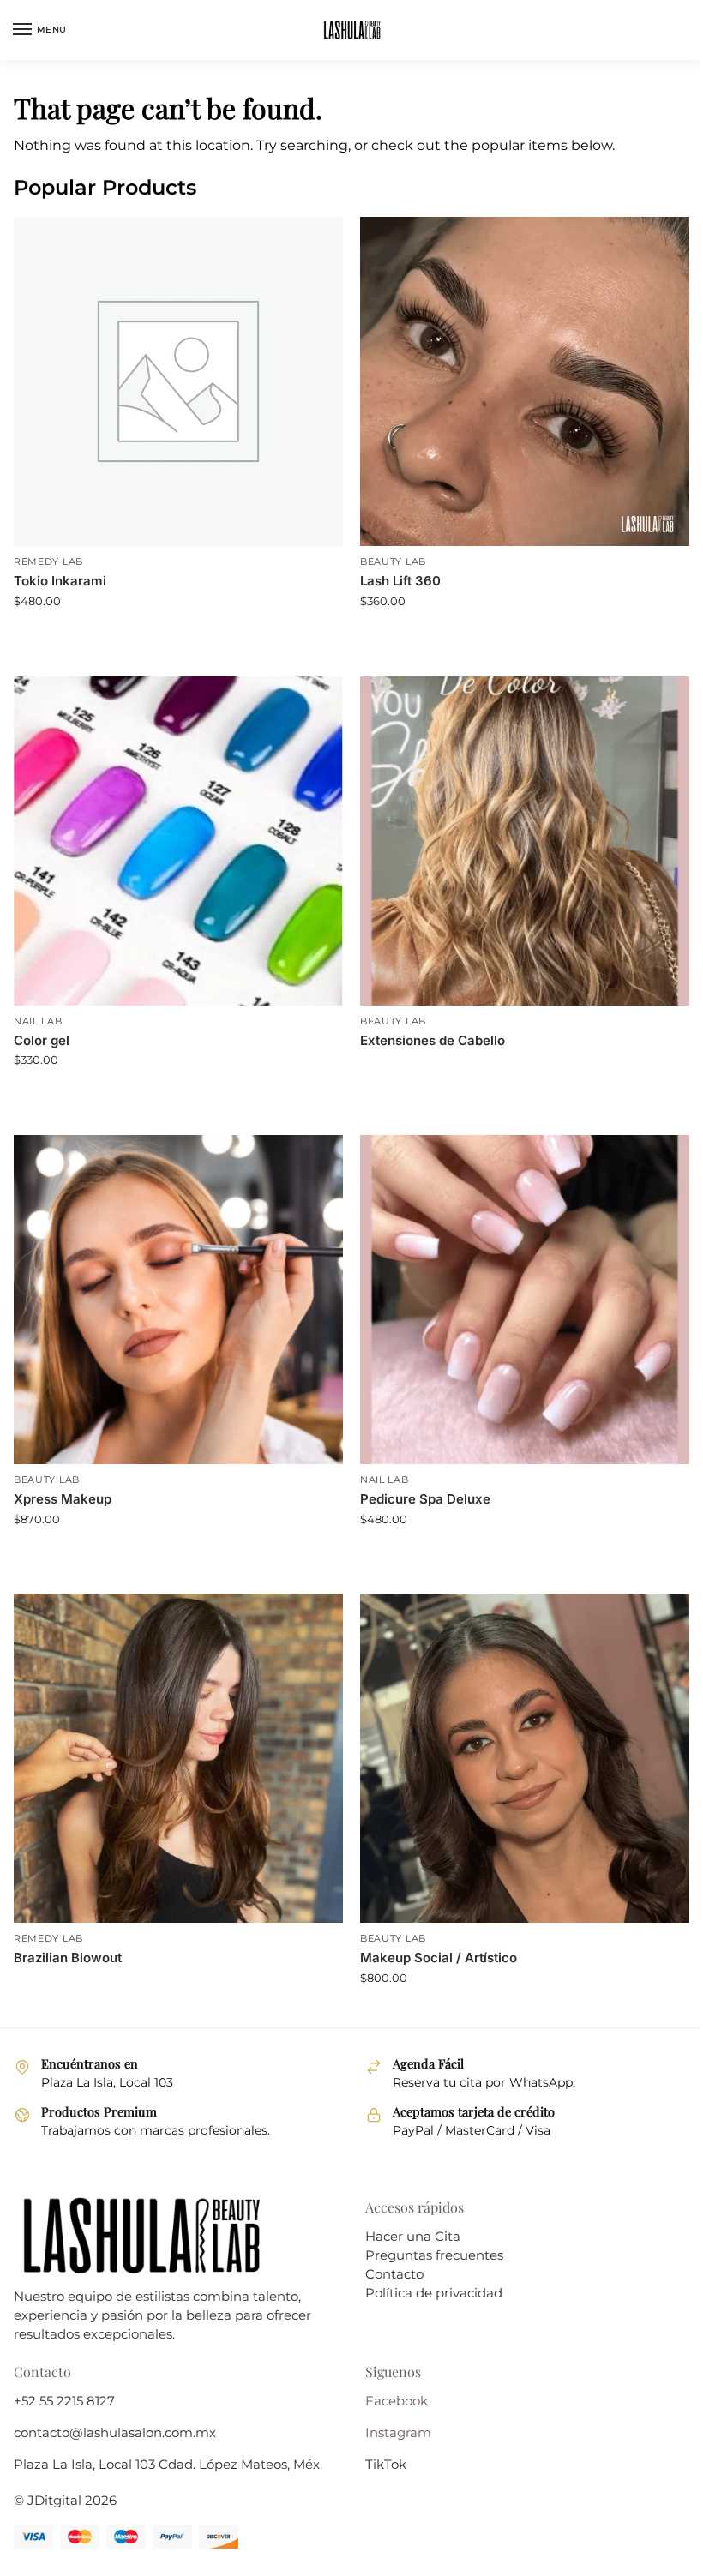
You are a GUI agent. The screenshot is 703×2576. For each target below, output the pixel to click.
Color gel (42, 1040)
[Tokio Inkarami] (178, 381)
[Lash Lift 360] (525, 381)
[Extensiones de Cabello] (525, 841)
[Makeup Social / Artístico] (525, 1758)
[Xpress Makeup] (178, 1300)
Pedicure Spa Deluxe (425, 1499)
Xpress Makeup (63, 1499)
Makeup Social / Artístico (439, 1958)
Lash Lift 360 (400, 581)
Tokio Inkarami (60, 581)
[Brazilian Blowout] (178, 1758)
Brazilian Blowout (68, 1958)
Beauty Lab (393, 562)
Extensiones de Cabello (433, 1040)
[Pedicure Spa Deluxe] (525, 1300)
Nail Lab (38, 1021)
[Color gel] (178, 841)
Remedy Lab (48, 562)
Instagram (398, 2433)
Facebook (397, 2401)
